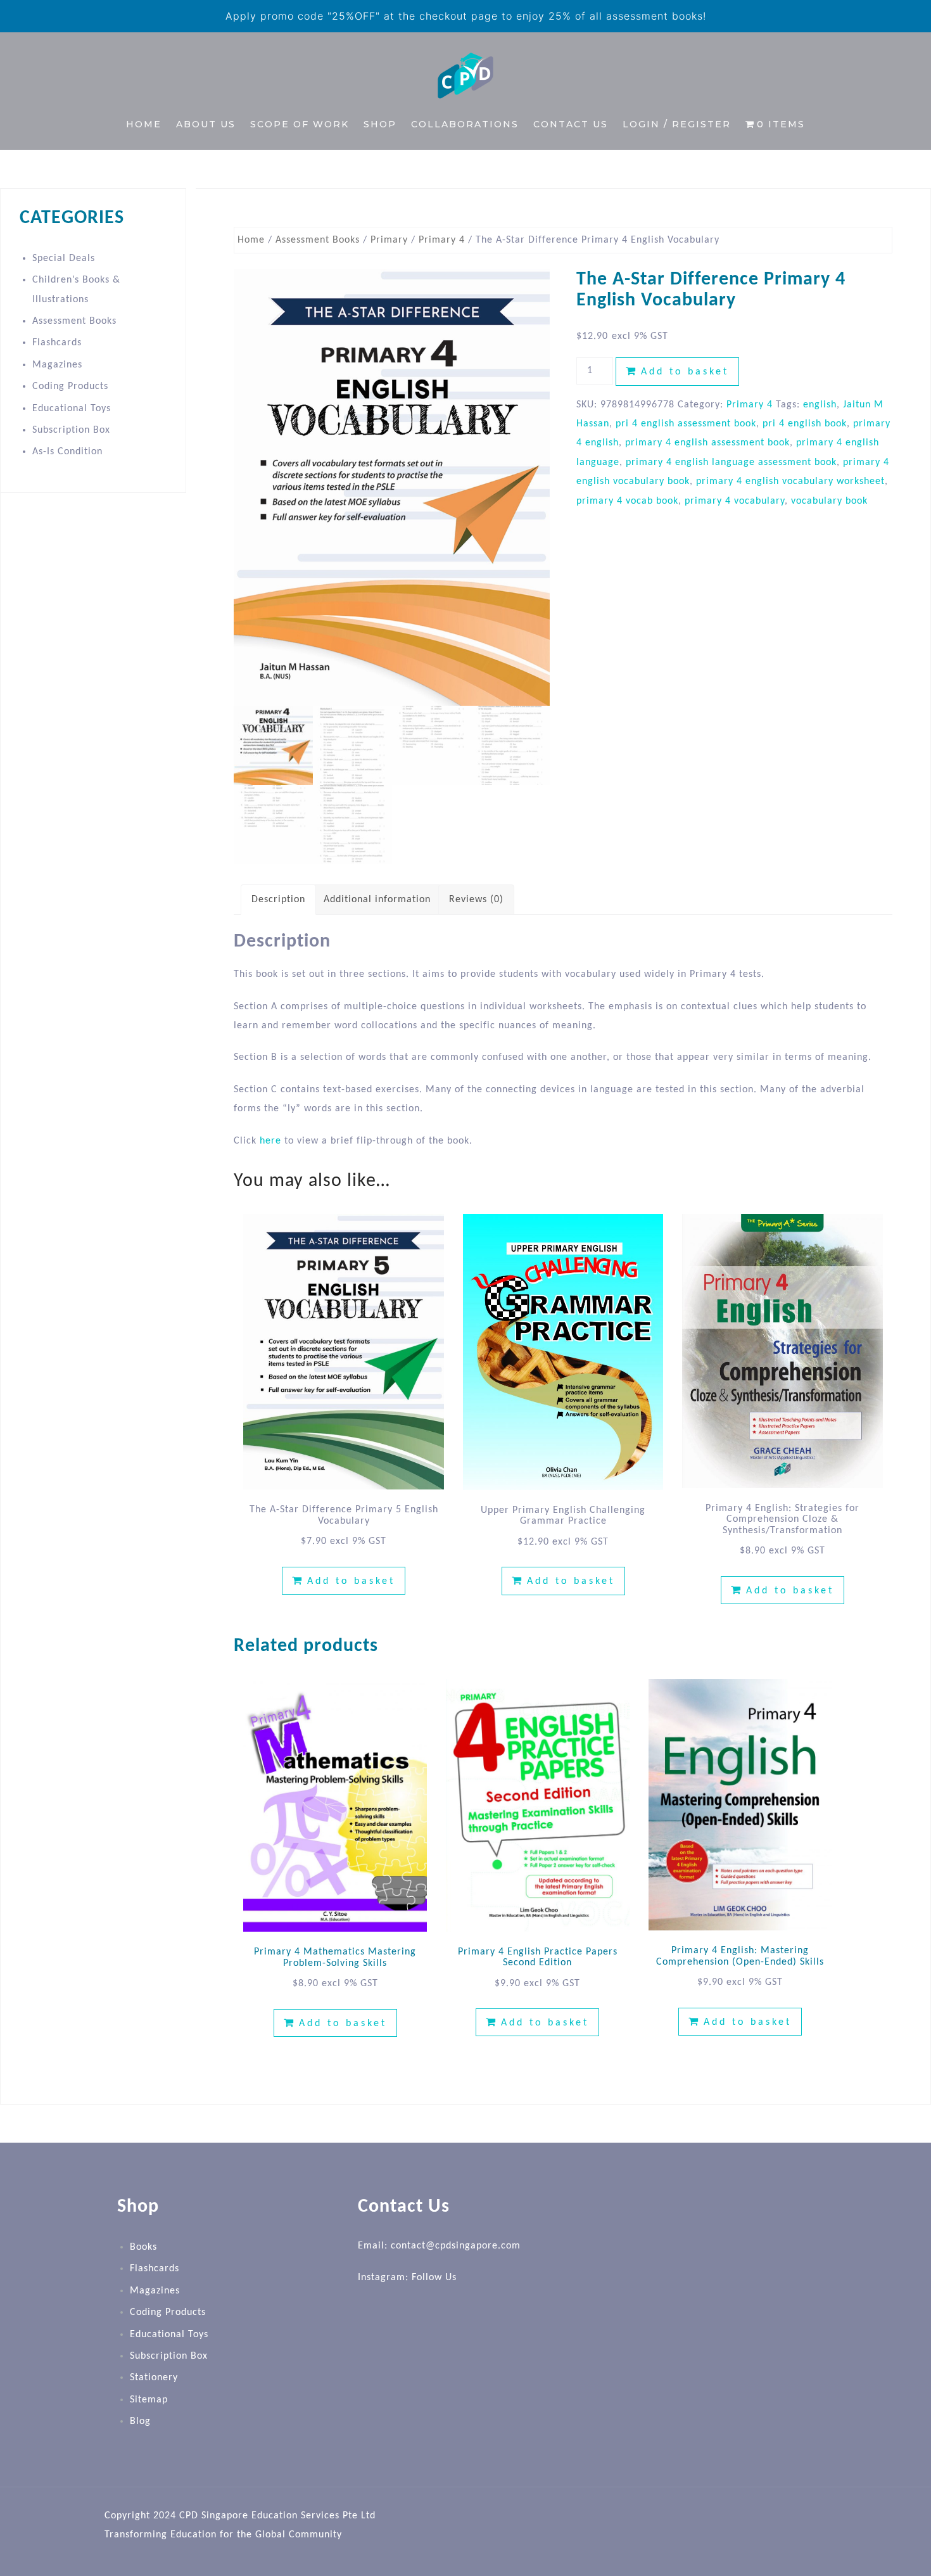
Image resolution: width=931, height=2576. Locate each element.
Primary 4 (442, 240)
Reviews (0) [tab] (476, 900)
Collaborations (465, 124)
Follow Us (434, 2278)
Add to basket (685, 372)
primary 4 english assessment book (707, 443)
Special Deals (64, 258)
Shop (380, 124)
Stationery (154, 2378)
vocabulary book (829, 501)
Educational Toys (72, 409)
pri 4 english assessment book (686, 424)
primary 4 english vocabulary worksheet (790, 481)
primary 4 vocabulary (735, 501)
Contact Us (571, 124)
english (820, 405)
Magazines (57, 365)
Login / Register (677, 124)
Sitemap (149, 2400)
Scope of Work (300, 124)
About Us (206, 124)
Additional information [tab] (377, 900)
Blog (140, 2421)
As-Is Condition (67, 452)
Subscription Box (71, 430)
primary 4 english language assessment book (731, 462)
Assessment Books (318, 240)
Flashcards (57, 343)
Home (144, 124)
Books (143, 2247)
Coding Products (70, 386)
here (270, 1141)
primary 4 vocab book (627, 501)
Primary (389, 240)
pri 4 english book (805, 424)
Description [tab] (278, 900)
